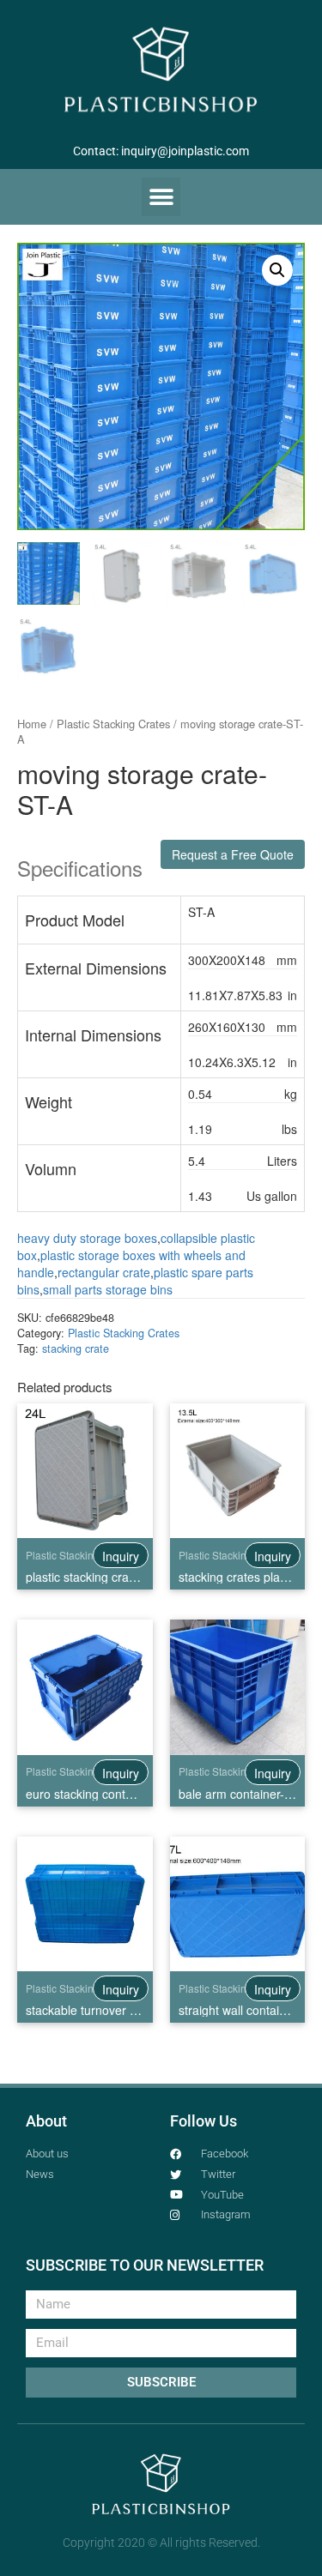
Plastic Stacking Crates (113, 724)
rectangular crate (104, 1272)
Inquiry (121, 1556)
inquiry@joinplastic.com (185, 151)
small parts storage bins (108, 1289)
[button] (161, 197)
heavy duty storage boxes (87, 1238)
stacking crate (76, 1348)
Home (32, 724)
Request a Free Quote (233, 854)
